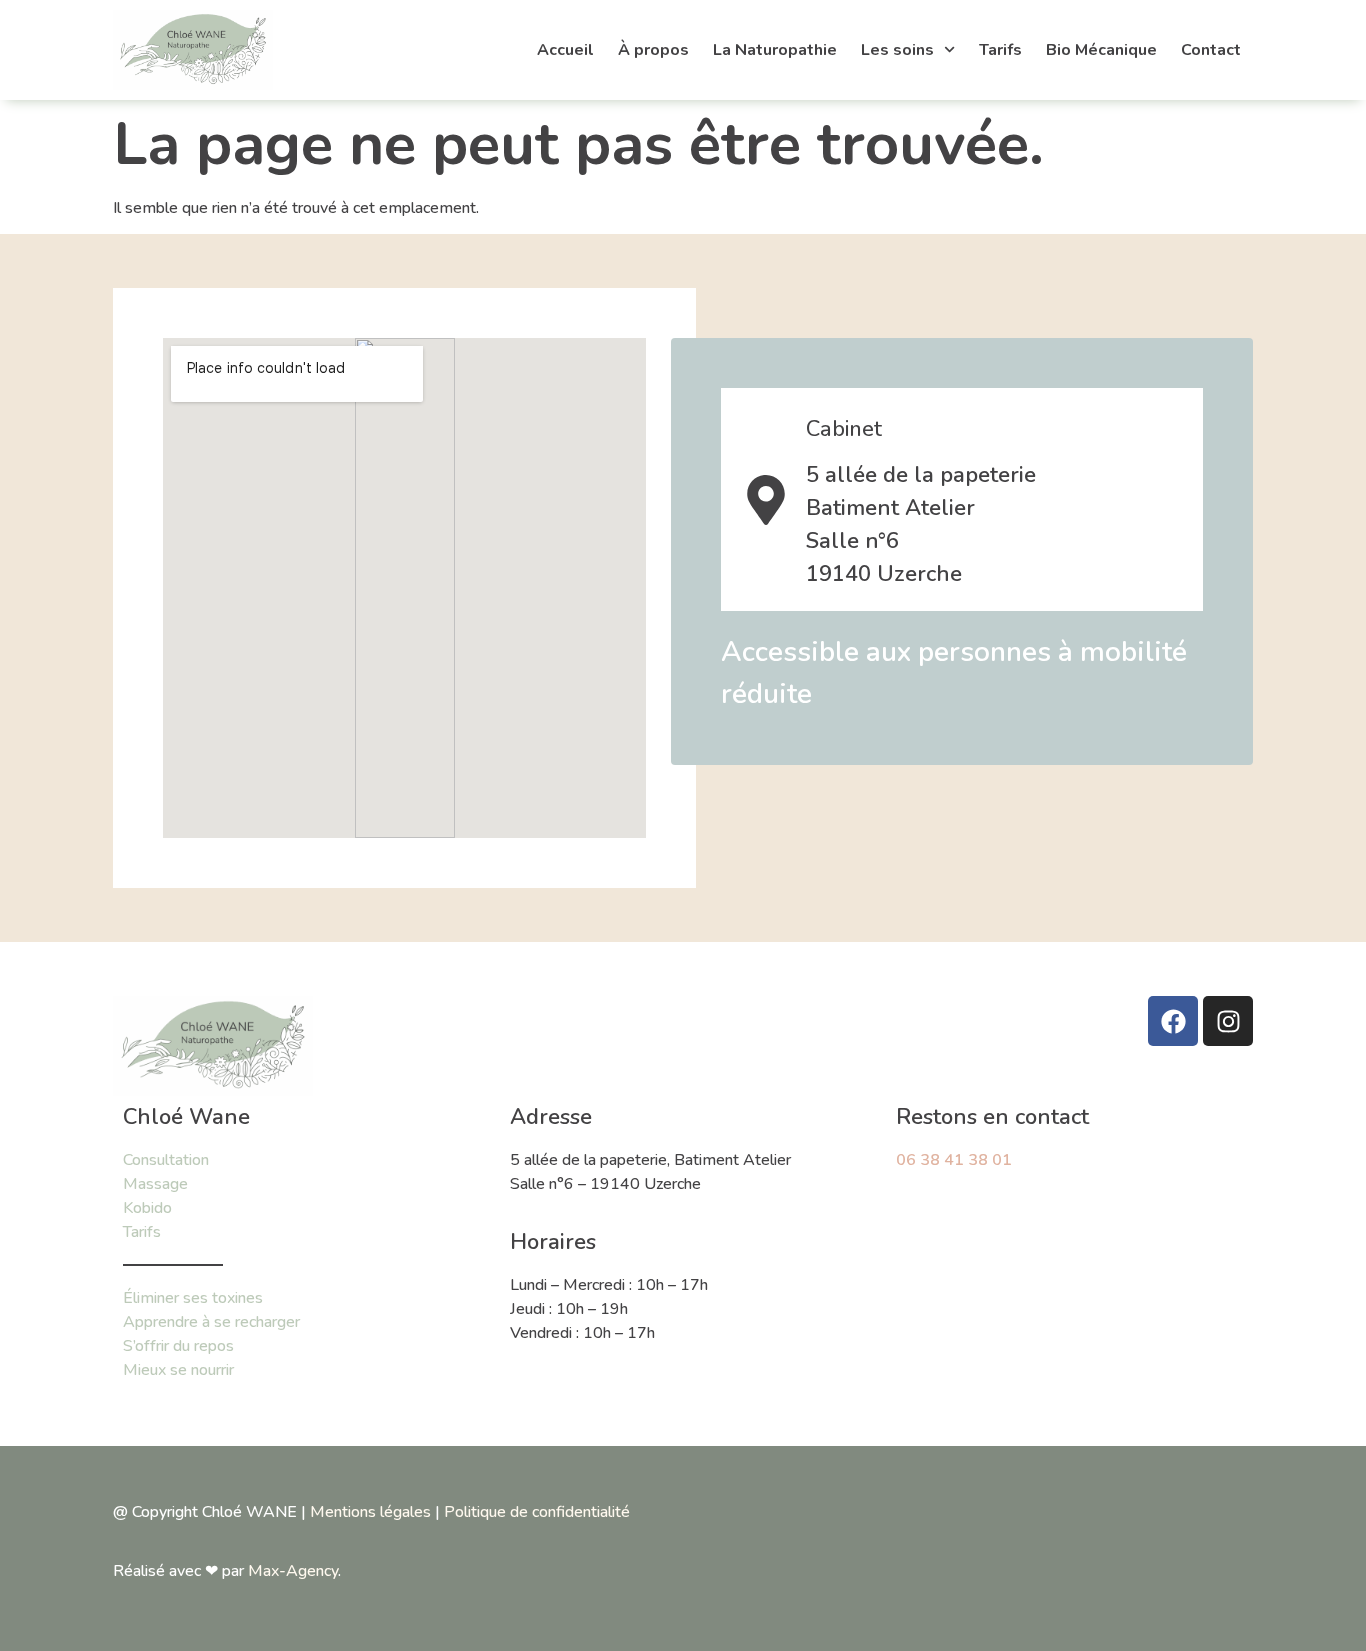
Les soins (897, 50)
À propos (653, 50)
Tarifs (1000, 50)
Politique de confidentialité (537, 1512)
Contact (1211, 50)
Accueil (565, 50)
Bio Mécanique (1101, 50)
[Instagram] (1228, 1021)
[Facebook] (1173, 1021)
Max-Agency (293, 1571)
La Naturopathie (775, 50)
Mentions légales (370, 1512)
